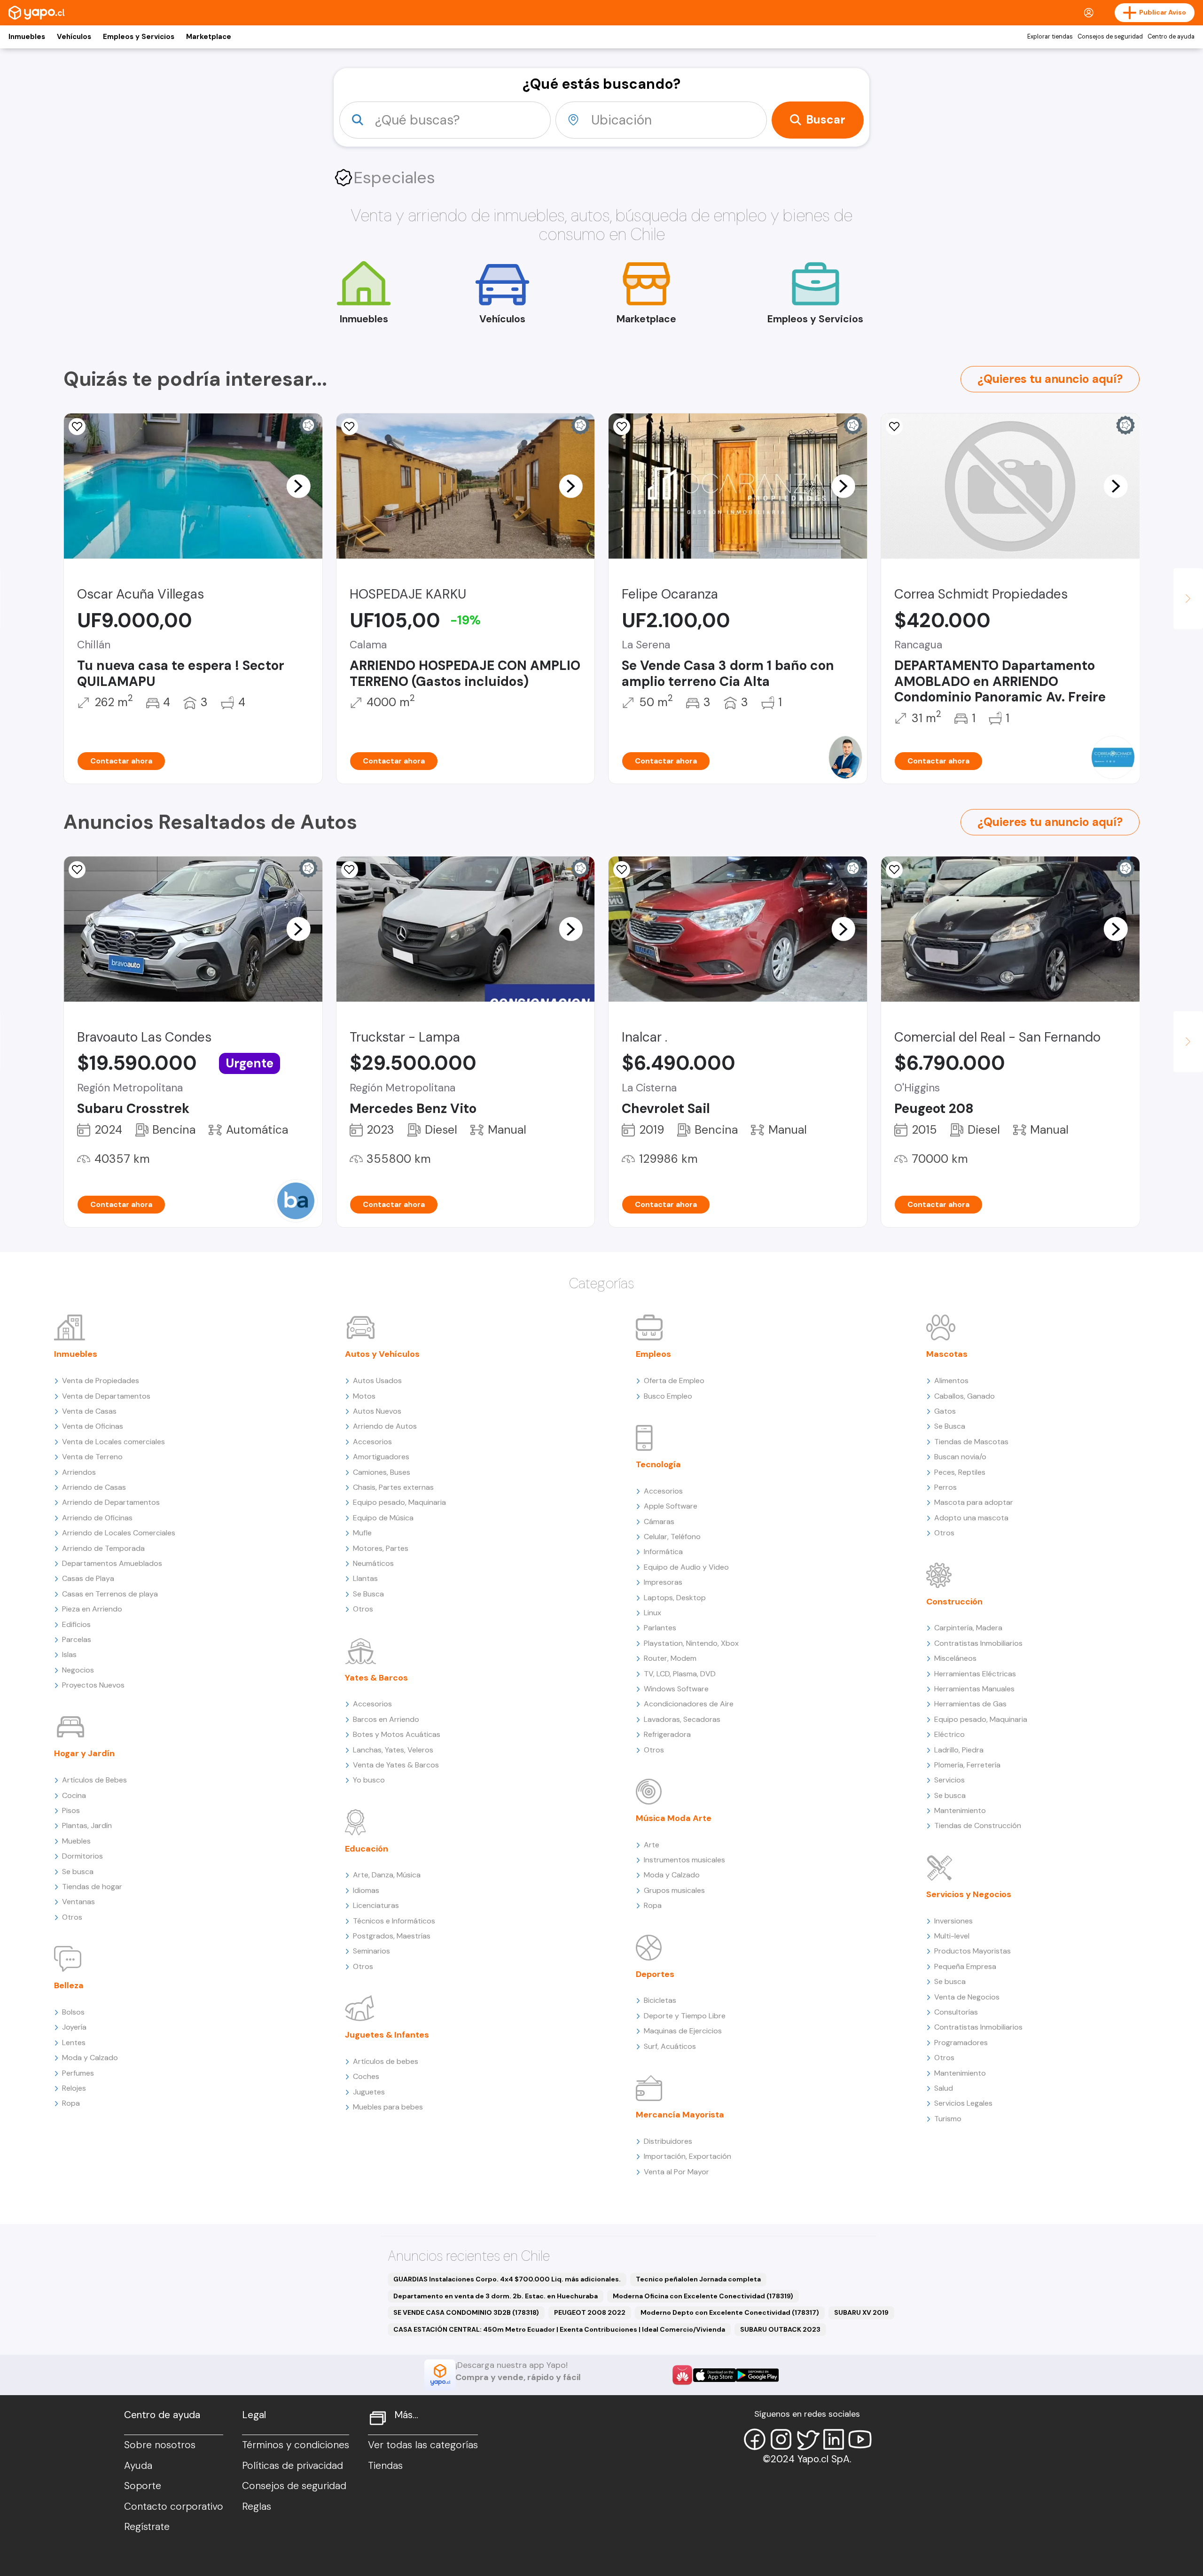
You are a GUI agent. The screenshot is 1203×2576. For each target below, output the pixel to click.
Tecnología (658, 1464)
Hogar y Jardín (84, 1753)
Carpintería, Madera (968, 1628)
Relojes (74, 2088)
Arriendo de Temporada (103, 1548)
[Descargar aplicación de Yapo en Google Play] (757, 2375)
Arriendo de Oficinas (97, 1518)
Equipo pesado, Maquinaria (399, 1502)
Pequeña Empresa (965, 1966)
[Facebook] (755, 2439)
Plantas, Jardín (87, 1825)
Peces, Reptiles (960, 1472)
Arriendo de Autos (385, 1426)
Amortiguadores (381, 1457)
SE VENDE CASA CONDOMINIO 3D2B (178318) (466, 2312)
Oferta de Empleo (674, 1381)
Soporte (143, 2486)
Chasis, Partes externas (393, 1487)
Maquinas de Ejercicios (683, 2031)
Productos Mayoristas (973, 1951)
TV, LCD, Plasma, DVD (680, 1674)
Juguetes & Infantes (387, 2035)
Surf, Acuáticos (670, 2046)
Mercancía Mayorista (680, 2115)
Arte (652, 1845)
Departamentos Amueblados (112, 1563)
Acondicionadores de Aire (689, 1704)
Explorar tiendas (1050, 37)
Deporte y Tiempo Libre (685, 2016)
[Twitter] (807, 2439)
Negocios (78, 1670)
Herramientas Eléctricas (975, 1674)
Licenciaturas (376, 1905)
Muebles (76, 1841)
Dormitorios (82, 1856)
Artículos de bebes (386, 2061)
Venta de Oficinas (93, 1426)
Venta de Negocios (967, 1997)
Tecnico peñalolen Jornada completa (698, 2279)
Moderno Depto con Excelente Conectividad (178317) (730, 2312)
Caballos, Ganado (965, 1396)
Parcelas (77, 1639)
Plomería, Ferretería (967, 1765)
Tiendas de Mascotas (971, 1442)
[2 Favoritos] (77, 427)
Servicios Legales (963, 2103)
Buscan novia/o (960, 1457)
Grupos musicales (674, 1890)
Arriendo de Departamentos (111, 1502)
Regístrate (147, 2527)
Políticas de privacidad (293, 2466)
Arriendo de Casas (94, 1487)
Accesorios (372, 1442)
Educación (367, 1849)
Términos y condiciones (296, 2445)
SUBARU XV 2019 (861, 2312)
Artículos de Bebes (94, 1780)
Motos (364, 1396)
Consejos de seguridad (1110, 37)
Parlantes (660, 1628)
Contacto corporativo (174, 2506)
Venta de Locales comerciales (113, 1442)
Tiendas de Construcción (978, 1825)
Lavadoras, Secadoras (682, 1719)
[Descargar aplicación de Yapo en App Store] (715, 2375)
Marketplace (209, 37)
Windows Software (676, 1689)
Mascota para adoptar (974, 1502)
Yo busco (369, 1780)
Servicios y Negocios (969, 1894)
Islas (69, 1654)
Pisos (71, 1810)
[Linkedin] (834, 2439)
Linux (652, 1613)
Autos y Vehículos (382, 1354)
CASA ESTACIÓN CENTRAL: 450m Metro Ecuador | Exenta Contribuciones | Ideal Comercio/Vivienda (559, 2329)
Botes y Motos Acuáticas (397, 1734)
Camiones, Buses (382, 1472)
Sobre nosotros (160, 2445)
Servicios (949, 1780)
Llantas (365, 1578)
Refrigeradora (667, 1734)
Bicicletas (660, 2000)
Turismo (948, 2119)
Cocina (74, 1795)
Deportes (655, 1974)
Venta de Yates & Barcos (396, 1765)
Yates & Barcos (376, 1678)
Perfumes (78, 2073)
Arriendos (79, 1472)
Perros (945, 1487)
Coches (366, 2076)
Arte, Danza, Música (387, 1875)
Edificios (76, 1624)
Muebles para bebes (388, 2107)
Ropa (71, 2103)
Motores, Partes (381, 1548)
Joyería (74, 2027)
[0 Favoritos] (350, 427)
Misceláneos (955, 1658)
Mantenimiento (960, 1810)
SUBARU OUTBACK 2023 (780, 2329)
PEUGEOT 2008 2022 (590, 2312)
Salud (944, 2088)
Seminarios (371, 1951)
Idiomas (366, 1890)
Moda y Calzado (90, 2058)
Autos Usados (377, 1381)
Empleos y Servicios (139, 37)
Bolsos (73, 2012)
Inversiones (953, 1921)
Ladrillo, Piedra (959, 1750)
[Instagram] (781, 2439)
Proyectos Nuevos (93, 1685)
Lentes (74, 2043)
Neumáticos (373, 1563)
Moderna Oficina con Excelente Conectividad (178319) (703, 2296)
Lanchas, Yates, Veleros (393, 1750)
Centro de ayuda (1171, 37)
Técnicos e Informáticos (394, 1921)
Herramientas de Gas (970, 1704)
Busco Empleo (668, 1396)
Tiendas (385, 2466)
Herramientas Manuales (974, 1689)
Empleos (653, 1354)
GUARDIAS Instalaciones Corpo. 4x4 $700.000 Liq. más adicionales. (507, 2279)
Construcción (954, 1602)
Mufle (362, 1533)
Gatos (945, 1411)
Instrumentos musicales (684, 1860)
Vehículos (74, 37)
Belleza (69, 1985)
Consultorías (956, 2012)
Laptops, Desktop (675, 1598)
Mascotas (947, 1354)
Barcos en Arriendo (386, 1719)
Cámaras (659, 1521)
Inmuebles (27, 37)
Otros (72, 1917)
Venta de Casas (89, 1411)
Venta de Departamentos (106, 1396)
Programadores (961, 2043)
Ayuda (138, 2466)
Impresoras (663, 1582)
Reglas (257, 2506)
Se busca (78, 1872)
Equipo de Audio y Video (686, 1567)
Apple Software (671, 1506)
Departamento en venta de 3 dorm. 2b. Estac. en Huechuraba (496, 2296)
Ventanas (78, 1902)
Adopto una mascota (971, 1518)
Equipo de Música (383, 1518)
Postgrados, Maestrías (392, 1936)
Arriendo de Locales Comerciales (119, 1533)
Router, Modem (670, 1658)
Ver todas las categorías (423, 2445)
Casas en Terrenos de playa (110, 1594)
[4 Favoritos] (622, 427)
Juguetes (369, 2092)
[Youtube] (860, 2439)
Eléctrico (949, 1734)
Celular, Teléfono (672, 1537)
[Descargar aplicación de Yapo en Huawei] (682, 2375)
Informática (663, 1552)
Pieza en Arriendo (92, 1609)
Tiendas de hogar (92, 1887)
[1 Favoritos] (622, 870)
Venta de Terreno (92, 1457)
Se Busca (368, 1594)
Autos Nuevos (377, 1411)
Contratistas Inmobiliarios (978, 1643)
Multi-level (952, 1936)
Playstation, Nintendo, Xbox (691, 1643)
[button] (298, 486)
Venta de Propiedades (101, 1381)
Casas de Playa (88, 1578)
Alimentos (951, 1381)
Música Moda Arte (674, 1818)
